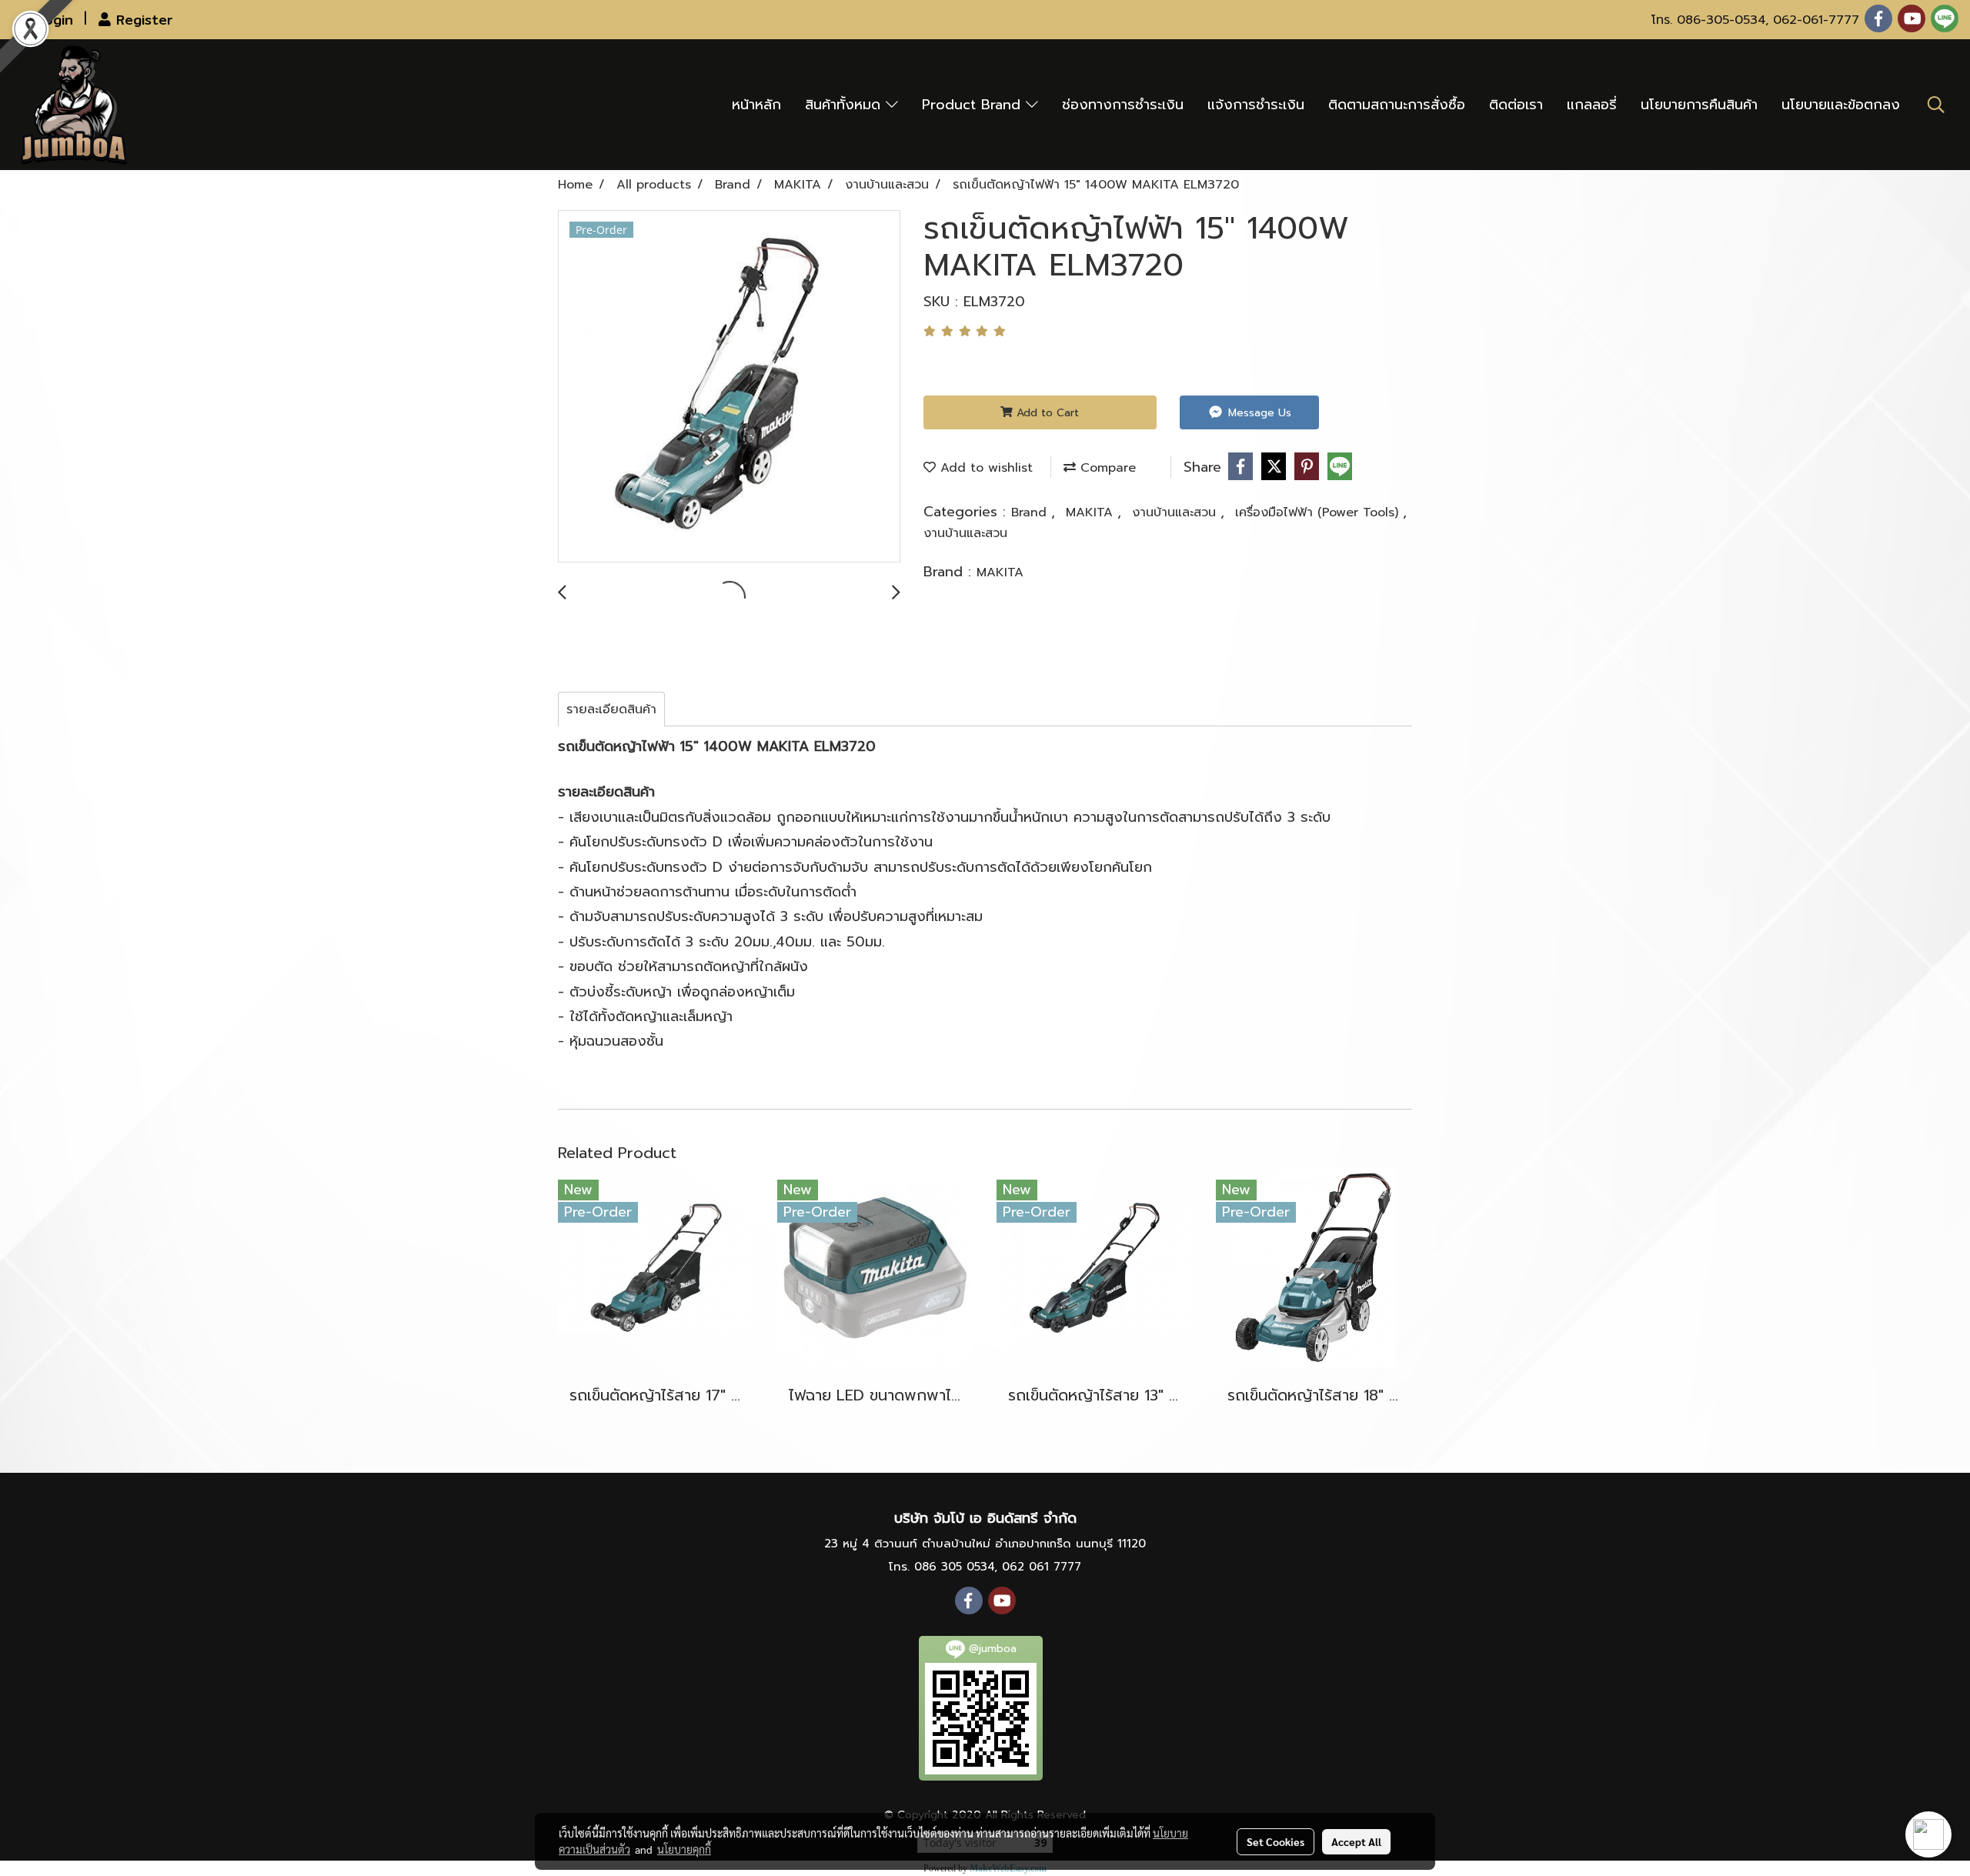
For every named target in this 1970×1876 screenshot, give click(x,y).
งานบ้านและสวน (1176, 512)
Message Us (1258, 413)
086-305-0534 (1721, 20)
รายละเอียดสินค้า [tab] (611, 709)
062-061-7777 (1816, 20)
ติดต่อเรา (1516, 105)
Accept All (1356, 1841)
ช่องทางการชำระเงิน (1123, 105)
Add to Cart (1046, 413)
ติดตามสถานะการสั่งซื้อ (1397, 105)
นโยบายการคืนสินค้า (1699, 105)
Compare (1106, 468)
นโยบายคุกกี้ (684, 1849)
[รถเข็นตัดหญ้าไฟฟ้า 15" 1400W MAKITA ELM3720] (729, 387)
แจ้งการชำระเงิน (1256, 105)
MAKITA (1092, 512)
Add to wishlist (984, 468)
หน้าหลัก (756, 105)
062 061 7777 (1042, 1567)
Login (52, 20)
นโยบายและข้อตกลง (1841, 105)
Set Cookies (1275, 1841)
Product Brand (974, 105)
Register (142, 20)
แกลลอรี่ (1592, 105)
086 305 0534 (954, 1567)
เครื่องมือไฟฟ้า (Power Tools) (1319, 512)
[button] (1936, 105)
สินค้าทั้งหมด (845, 105)
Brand (1031, 512)
